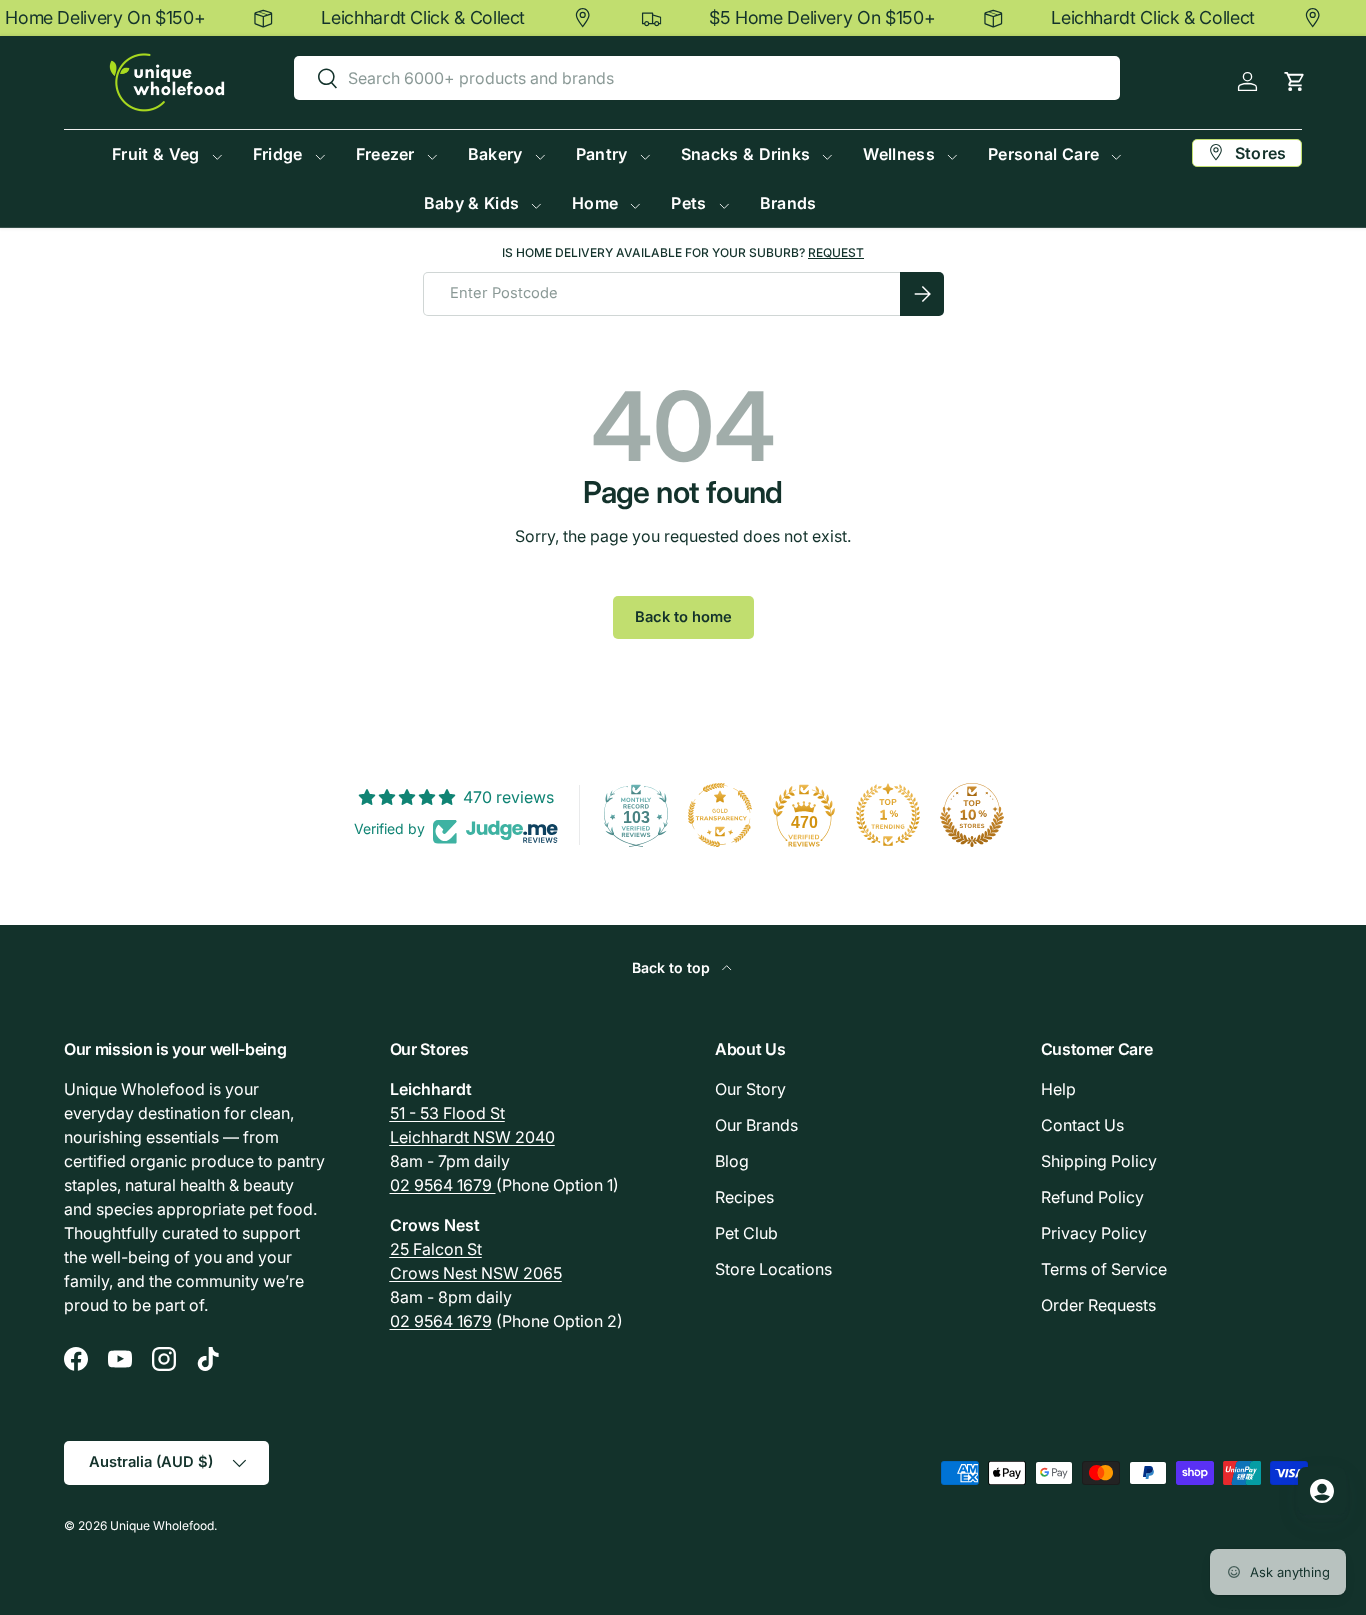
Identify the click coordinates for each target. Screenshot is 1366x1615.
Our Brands (756, 1125)
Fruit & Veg (156, 154)
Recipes (744, 1197)
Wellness (899, 154)
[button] (1294, 81)
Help (1058, 1089)
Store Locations (773, 1269)
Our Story (750, 1089)
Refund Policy (1092, 1197)
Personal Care (1043, 154)
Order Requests (1098, 1305)
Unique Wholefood (162, 1525)
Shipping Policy (1099, 1161)
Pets (688, 203)
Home (595, 203)
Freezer (385, 154)
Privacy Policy (1094, 1233)
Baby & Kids (472, 203)
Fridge (278, 154)
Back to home (683, 617)
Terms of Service (1104, 1269)
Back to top (673, 967)
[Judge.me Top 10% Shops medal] (972, 815)
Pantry (602, 154)
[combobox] (707, 78)
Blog (732, 1161)
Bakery (495, 154)
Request (836, 252)
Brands (788, 203)
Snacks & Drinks (746, 154)
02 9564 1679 (443, 1185)
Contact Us (1082, 1125)
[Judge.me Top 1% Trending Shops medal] (888, 815)
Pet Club (746, 1233)
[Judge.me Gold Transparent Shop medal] (720, 815)
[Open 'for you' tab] (1322, 1491)
